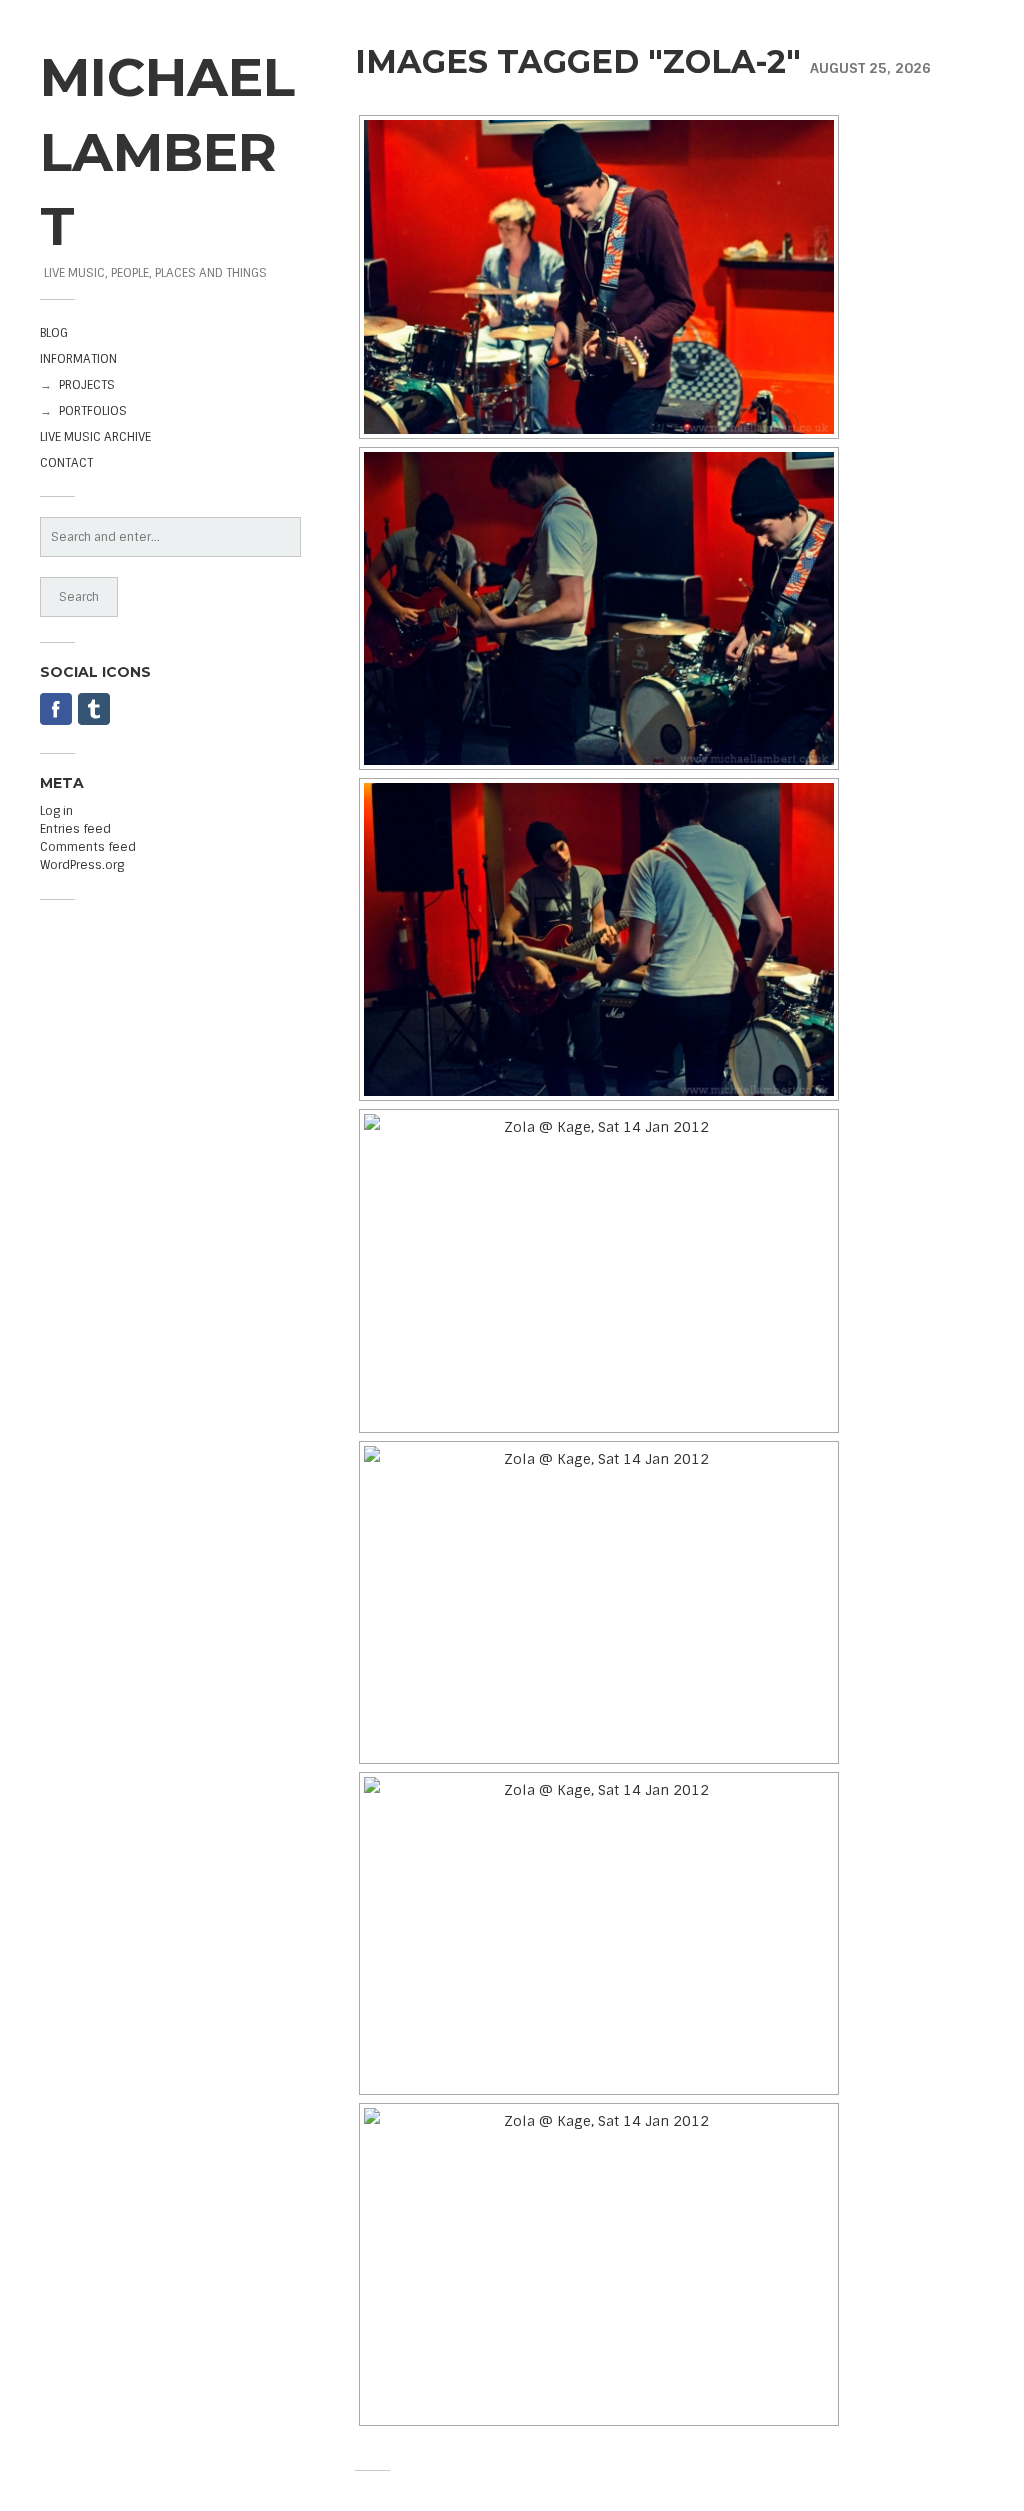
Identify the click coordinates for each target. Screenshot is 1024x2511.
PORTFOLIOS (93, 411)
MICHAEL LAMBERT (167, 151)
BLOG (54, 333)
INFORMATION (78, 359)
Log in (56, 811)
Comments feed (88, 847)
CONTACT (66, 463)
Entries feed (75, 829)
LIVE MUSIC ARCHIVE (95, 437)
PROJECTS (87, 385)
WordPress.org (82, 865)
